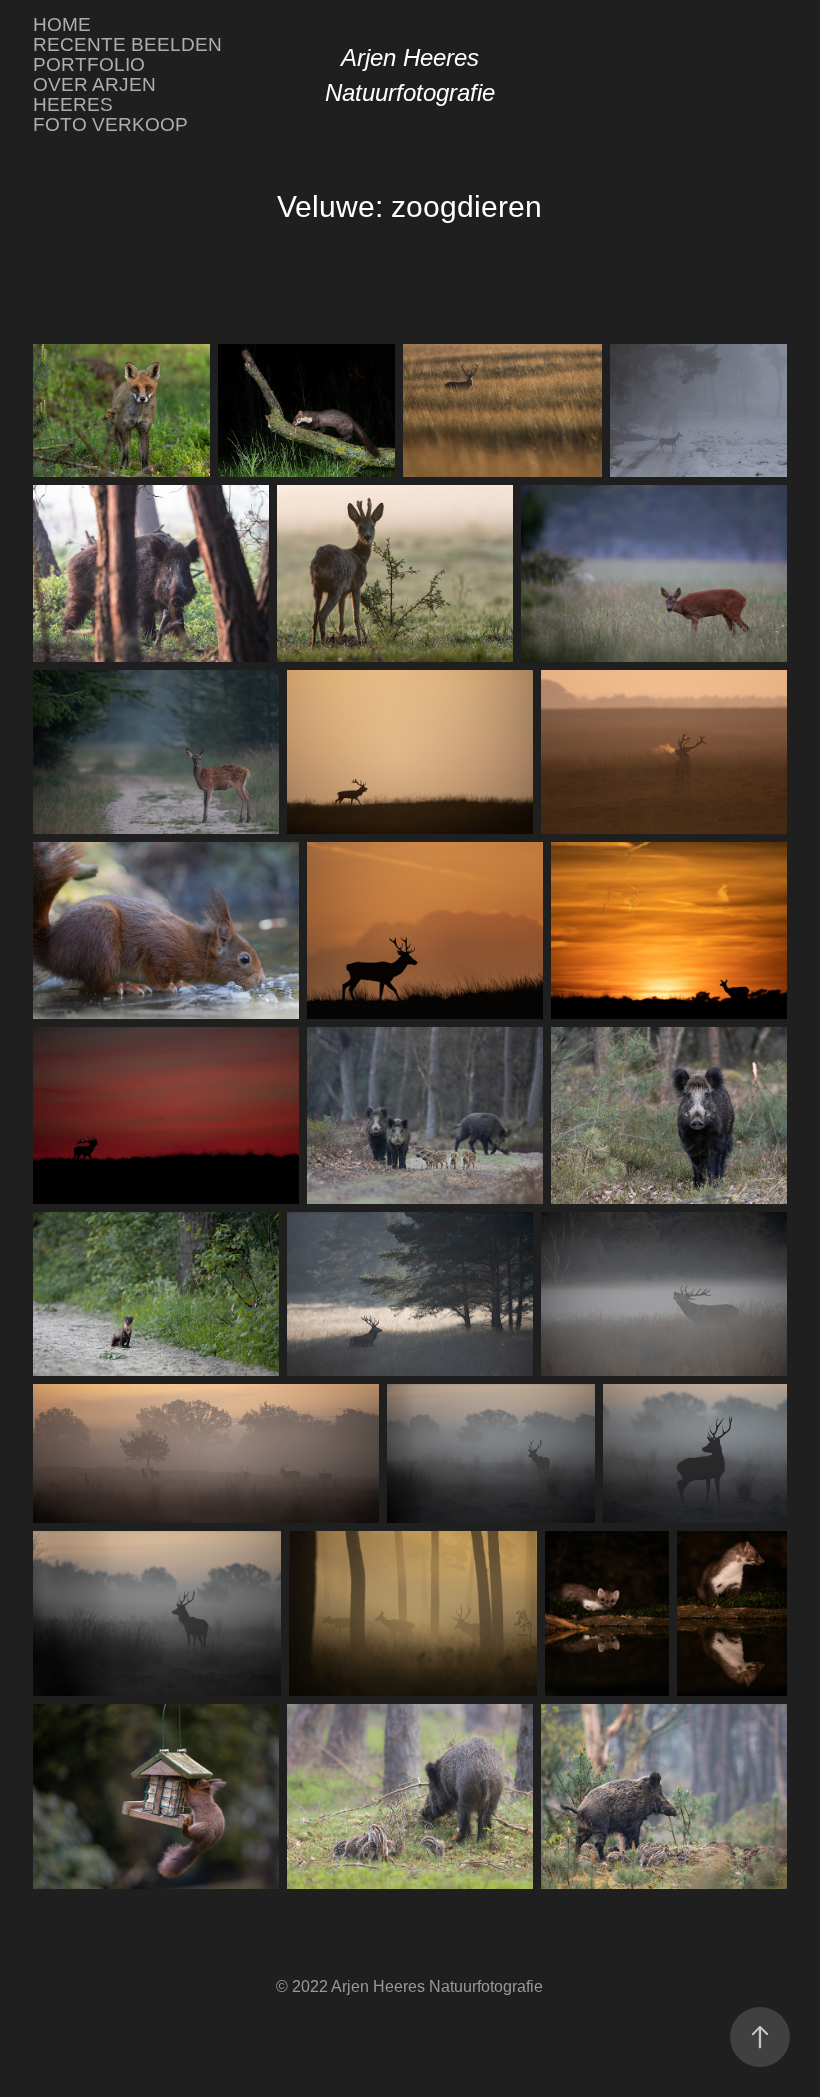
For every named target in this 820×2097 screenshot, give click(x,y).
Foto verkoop (110, 124)
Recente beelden (127, 44)
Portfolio (89, 64)
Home (62, 24)
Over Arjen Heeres (94, 94)
